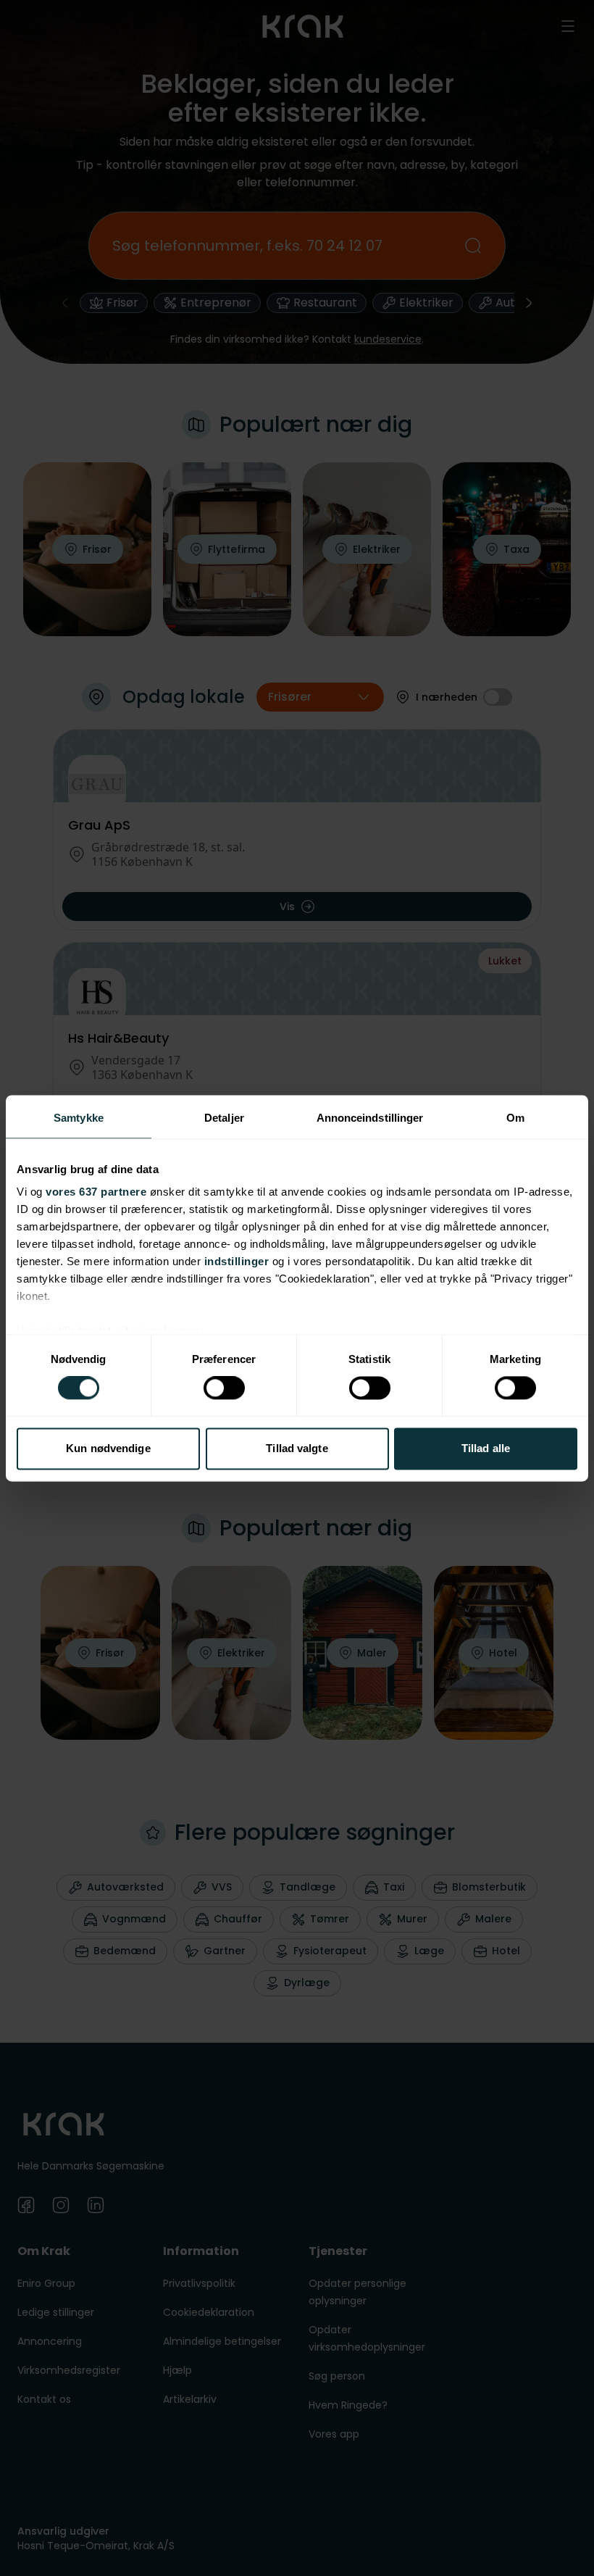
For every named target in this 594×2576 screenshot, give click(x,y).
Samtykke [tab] (79, 1118)
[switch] (224, 1388)
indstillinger (237, 1261)
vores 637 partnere (96, 1192)
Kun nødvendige (108, 1448)
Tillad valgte (297, 1448)
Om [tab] (515, 1118)
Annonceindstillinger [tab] (370, 1118)
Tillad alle (486, 1448)
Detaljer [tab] (224, 1118)
